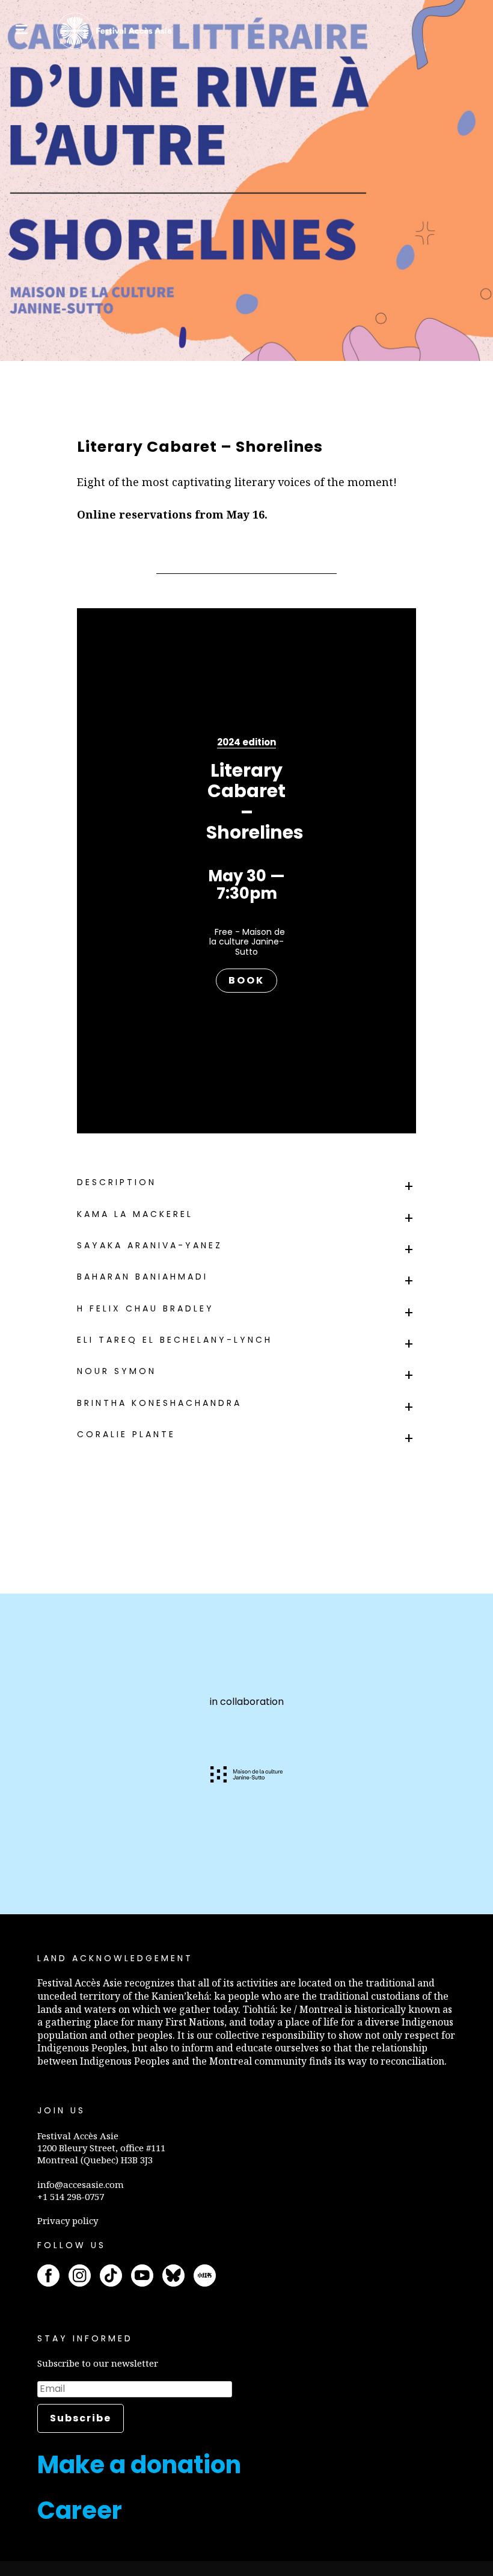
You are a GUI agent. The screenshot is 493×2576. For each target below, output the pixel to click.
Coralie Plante (126, 1434)
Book (246, 980)
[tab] (246, 1182)
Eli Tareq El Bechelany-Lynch (175, 1340)
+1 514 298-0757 (71, 2196)
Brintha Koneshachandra (159, 1403)
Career (80, 2510)
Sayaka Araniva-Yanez (150, 1245)
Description (117, 1182)
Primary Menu (22, 29)
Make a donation (139, 2465)
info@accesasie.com (81, 2184)
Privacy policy (68, 2220)
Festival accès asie (116, 31)
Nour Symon (117, 1371)
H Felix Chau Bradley (145, 1308)
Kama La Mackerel (135, 1214)
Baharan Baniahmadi (142, 1277)
